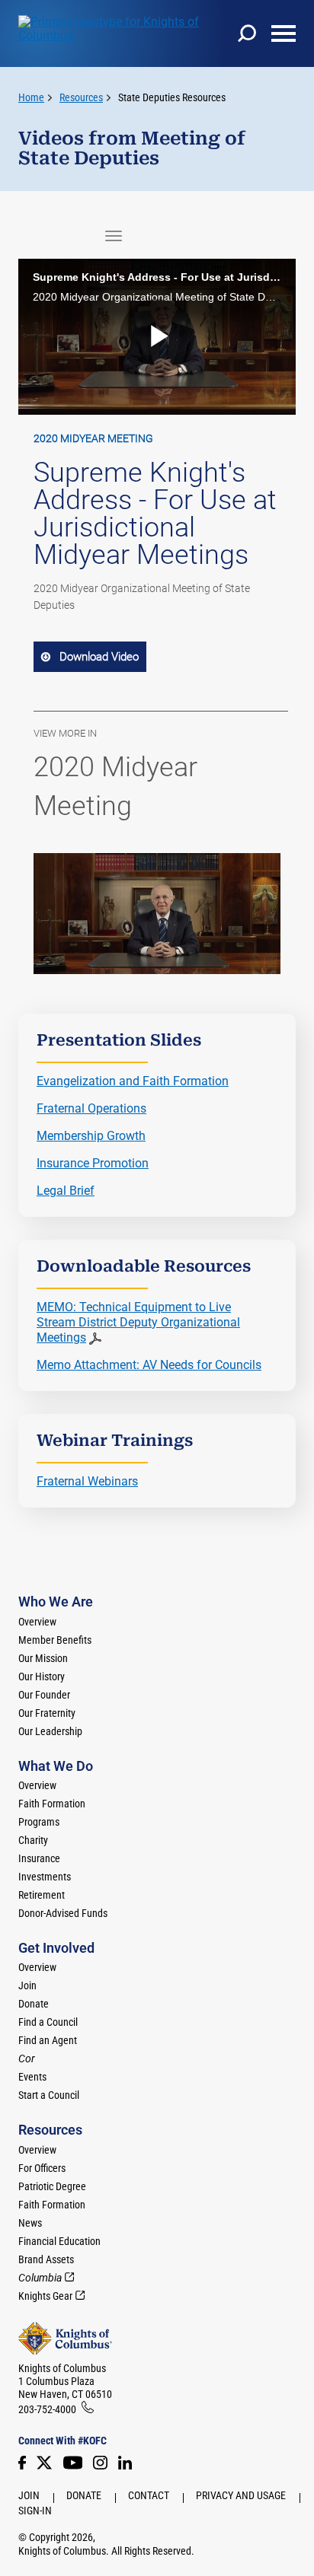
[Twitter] (44, 2463)
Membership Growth (91, 1136)
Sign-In (35, 2511)
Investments (45, 1877)
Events (32, 2077)
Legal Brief (66, 1191)
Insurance (39, 1858)
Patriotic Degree (52, 2186)
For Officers (42, 2168)
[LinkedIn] (125, 2463)
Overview (37, 1622)
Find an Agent (48, 2040)
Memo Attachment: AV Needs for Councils (149, 1365)
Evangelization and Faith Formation (133, 1081)
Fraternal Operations (91, 1108)
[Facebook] (22, 2463)
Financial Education (59, 2241)
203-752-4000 (47, 2409)
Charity (33, 1840)
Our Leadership (50, 1731)
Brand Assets (46, 2259)
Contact (149, 2495)
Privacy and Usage (241, 2495)
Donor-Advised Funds (63, 1913)
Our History (42, 1676)
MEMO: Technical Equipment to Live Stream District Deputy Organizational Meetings (138, 1322)
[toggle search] (247, 33)
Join (27, 1985)
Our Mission (43, 1658)
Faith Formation (52, 1804)
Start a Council (49, 2095)
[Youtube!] (73, 2463)
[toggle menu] (284, 33)
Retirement (42, 1895)
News (30, 2223)
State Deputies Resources (172, 97)
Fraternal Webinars (87, 1481)
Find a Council (48, 2022)
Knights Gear (45, 2296)
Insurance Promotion (93, 1163)
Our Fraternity (47, 1713)
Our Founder (44, 1695)
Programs (39, 1822)
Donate (34, 2004)
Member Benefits (55, 1640)
